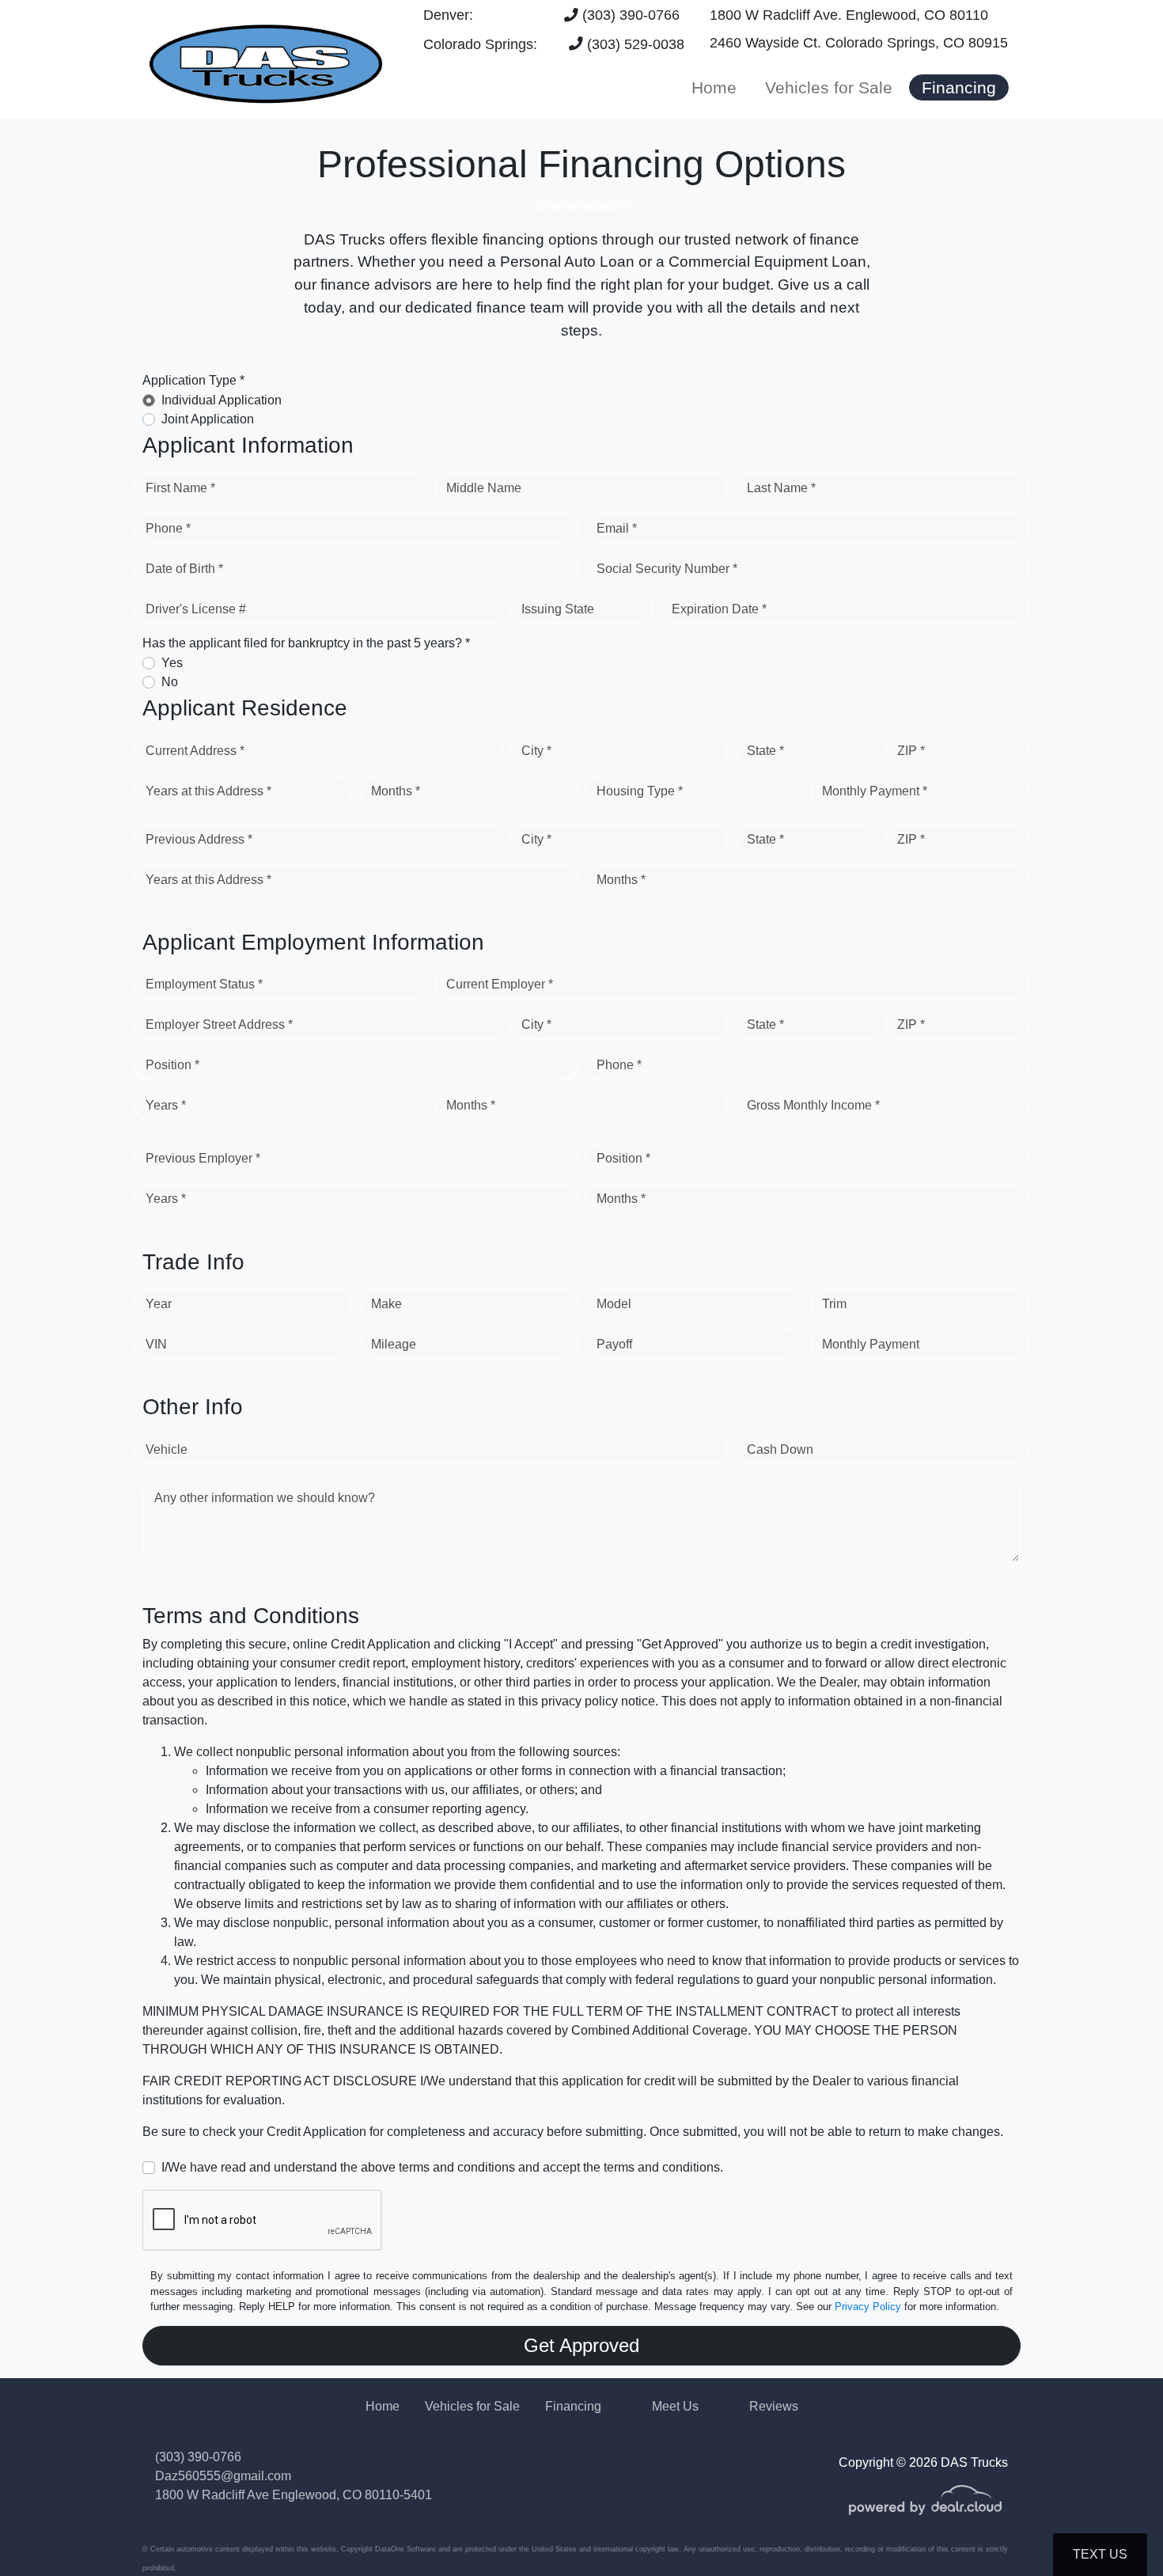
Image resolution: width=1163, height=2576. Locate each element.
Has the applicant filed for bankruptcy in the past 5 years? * (306, 643)
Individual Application (222, 400)
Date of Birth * (184, 569)
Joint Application (208, 419)
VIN (156, 1344)
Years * (166, 1105)
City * (536, 751)
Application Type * (193, 380)
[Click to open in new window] (925, 2511)
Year (159, 1304)
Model (614, 1304)
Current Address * (195, 751)
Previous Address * (199, 839)
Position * (172, 1065)
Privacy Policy (868, 2307)
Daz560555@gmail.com (223, 2476)
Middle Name (484, 488)
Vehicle (167, 1449)
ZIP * (911, 751)
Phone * (168, 528)
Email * (617, 528)
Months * (396, 791)
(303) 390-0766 (629, 15)
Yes (172, 663)
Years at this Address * (208, 791)
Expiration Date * (719, 609)
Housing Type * (640, 791)
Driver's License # (196, 609)
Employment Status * (204, 984)
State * (765, 751)
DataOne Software (405, 2549)
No (170, 682)
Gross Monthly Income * (813, 1105)
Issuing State (558, 609)
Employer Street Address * (219, 1024)
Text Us (1100, 2554)
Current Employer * (500, 984)
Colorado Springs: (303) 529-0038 (554, 44)
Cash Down (780, 1449)
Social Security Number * (667, 569)
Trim (834, 1304)
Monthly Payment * (875, 791)
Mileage (394, 1344)
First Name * (180, 488)
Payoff (614, 1344)
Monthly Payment (871, 1344)
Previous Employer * (203, 1158)
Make (386, 1304)
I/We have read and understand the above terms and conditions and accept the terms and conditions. (442, 2167)
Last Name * (781, 488)
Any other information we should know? (265, 1498)
